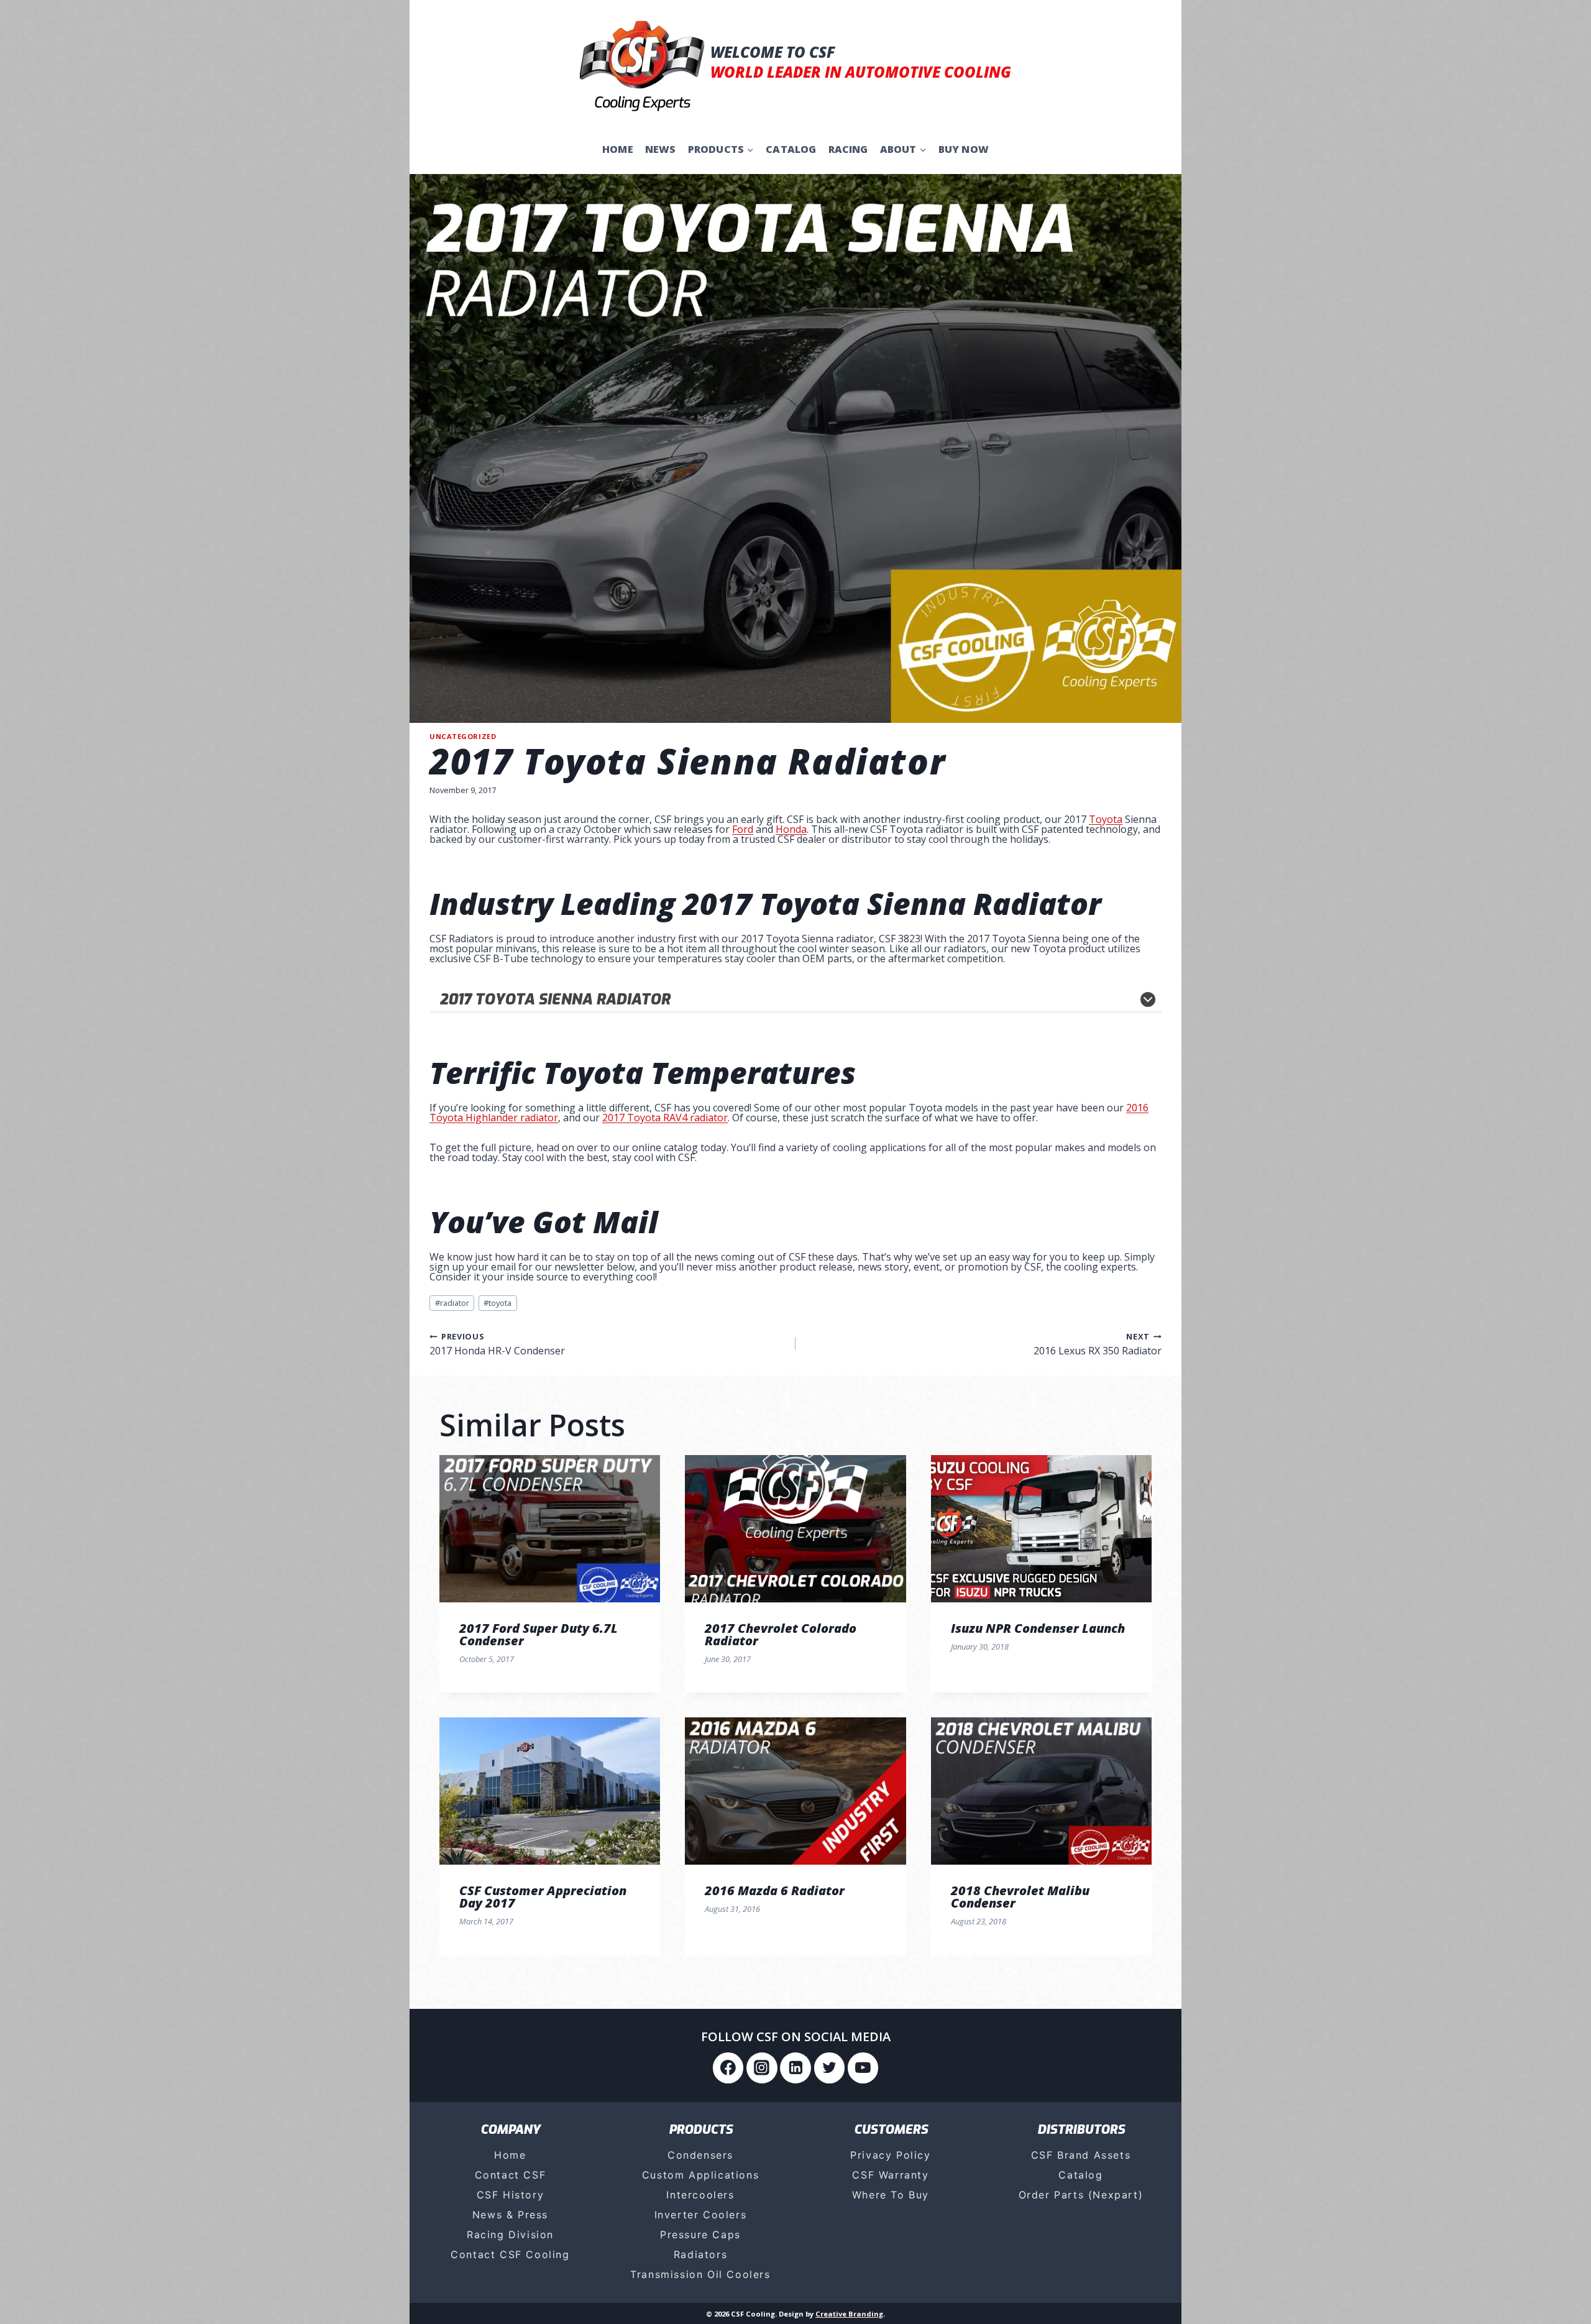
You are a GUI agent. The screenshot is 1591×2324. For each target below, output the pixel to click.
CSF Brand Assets (1081, 2155)
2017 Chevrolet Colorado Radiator (781, 1634)
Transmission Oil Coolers (700, 2274)
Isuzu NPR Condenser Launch (1038, 1628)
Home (618, 149)
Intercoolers (700, 2195)
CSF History (511, 2195)
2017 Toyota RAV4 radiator (665, 1118)
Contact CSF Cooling (510, 2254)
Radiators (700, 2254)
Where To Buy (891, 2195)
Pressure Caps (700, 2234)
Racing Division (510, 2234)
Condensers (700, 2155)
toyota (497, 1303)
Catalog (791, 149)
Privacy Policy (890, 2155)
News (661, 149)
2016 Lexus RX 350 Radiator (1098, 1343)
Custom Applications (700, 2175)
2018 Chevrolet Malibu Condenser (1020, 1897)
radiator (452, 1303)
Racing (848, 149)
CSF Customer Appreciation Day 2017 (543, 1897)
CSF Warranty (890, 2175)
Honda (791, 829)
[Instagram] (762, 2068)
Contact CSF (511, 2175)
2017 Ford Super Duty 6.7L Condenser (539, 1634)
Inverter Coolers (701, 2215)
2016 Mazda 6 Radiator (775, 1890)
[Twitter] (830, 2068)
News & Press (510, 2215)
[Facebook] (728, 2068)
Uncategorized (463, 736)
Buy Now (964, 149)
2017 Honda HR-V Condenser (497, 1343)
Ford (743, 829)
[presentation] (550, 1529)
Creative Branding (849, 2314)
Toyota (1106, 819)
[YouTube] (863, 2068)
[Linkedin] (795, 2068)
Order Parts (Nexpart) (1081, 2195)
